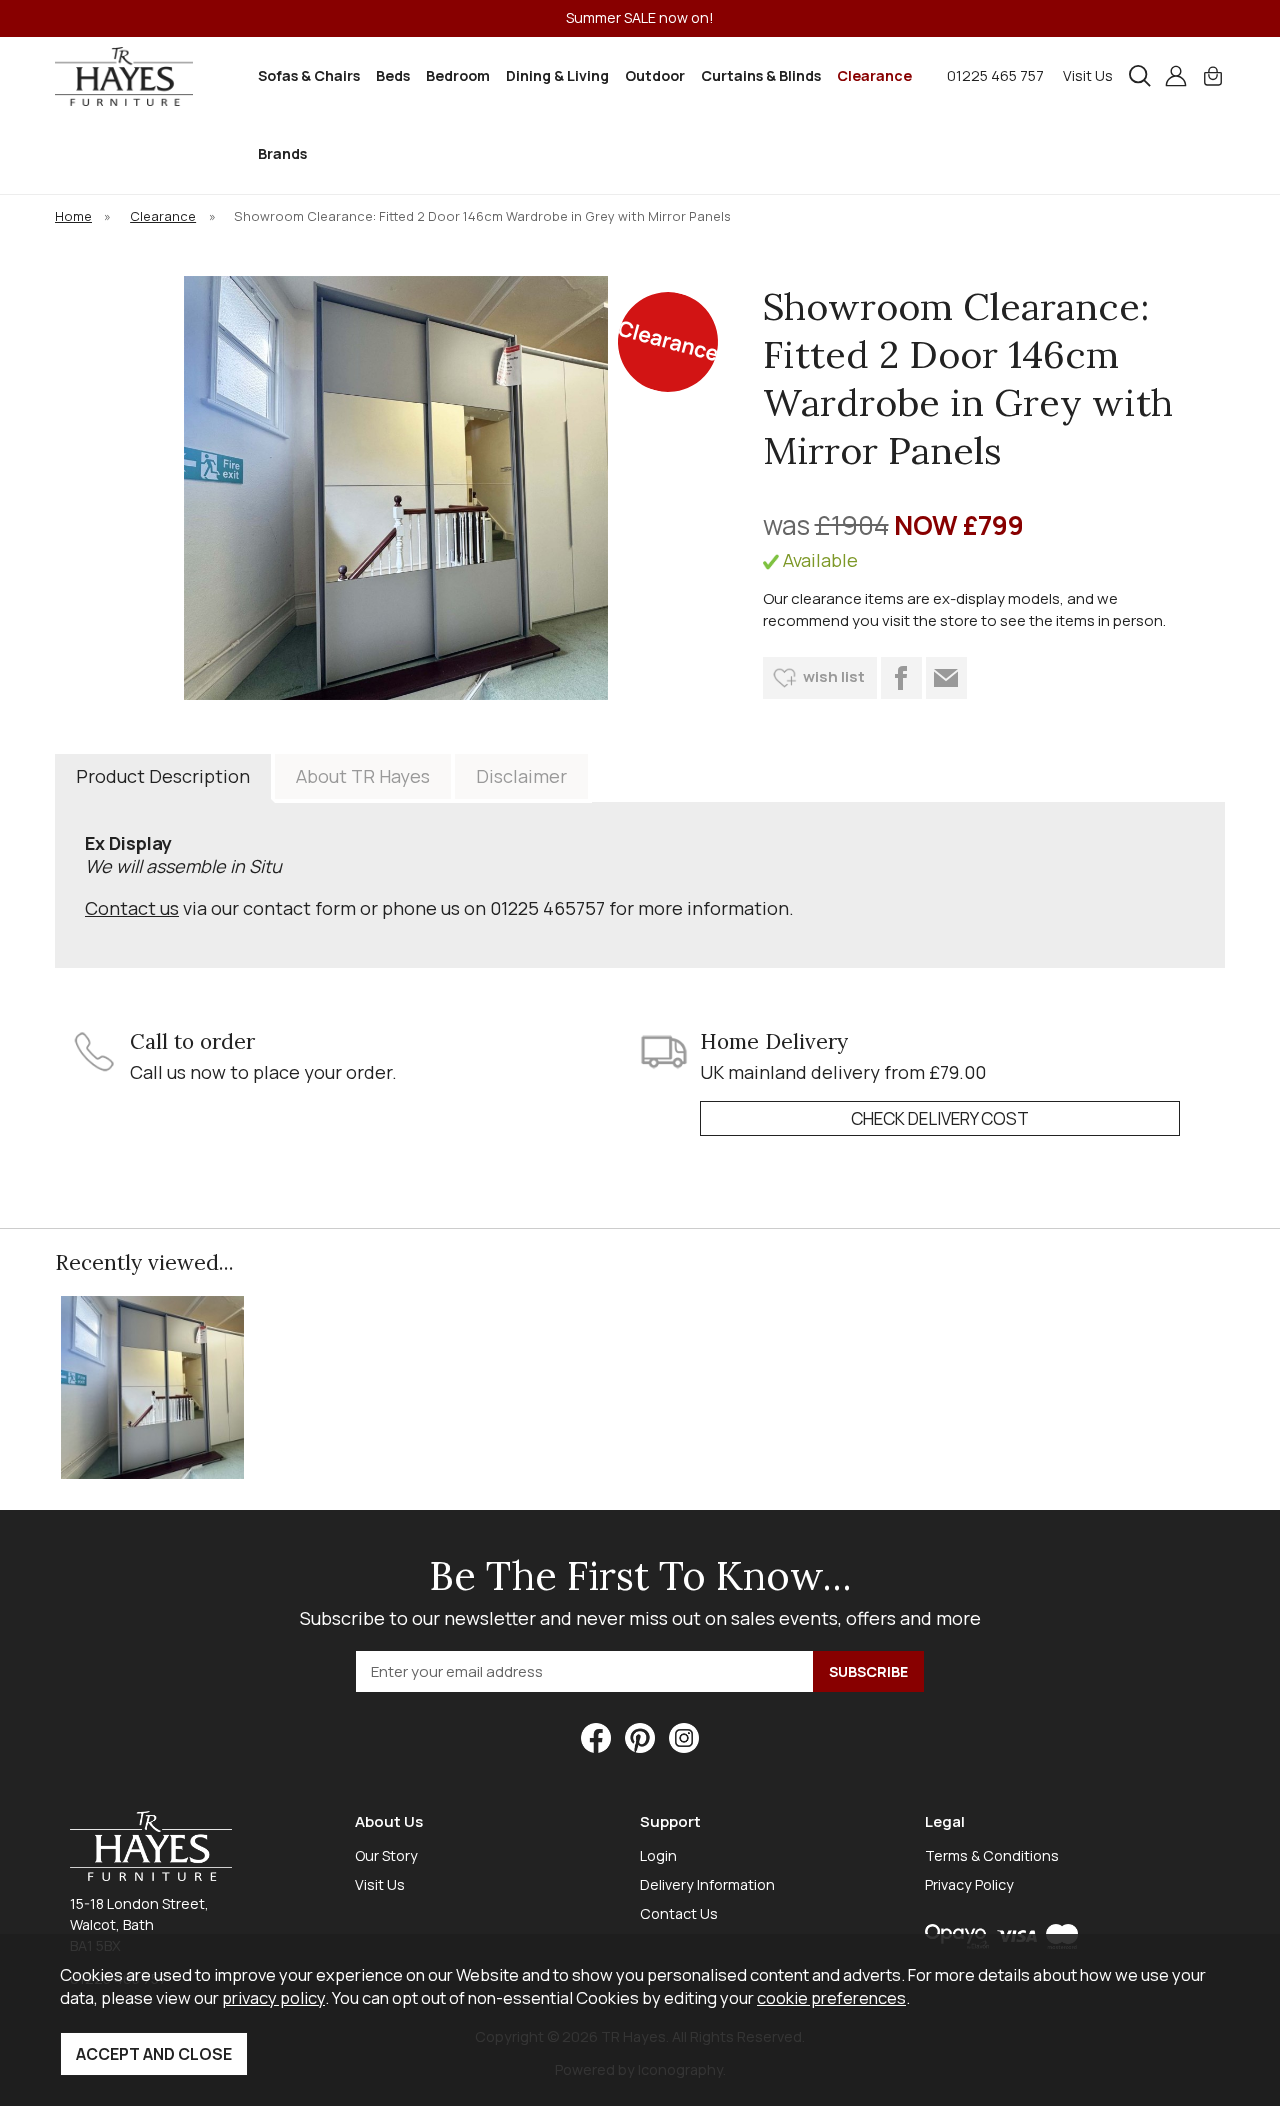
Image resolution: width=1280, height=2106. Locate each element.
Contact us (132, 908)
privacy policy (273, 1997)
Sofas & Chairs (309, 75)
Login (658, 1855)
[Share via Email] (946, 678)
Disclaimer (521, 776)
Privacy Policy (969, 1884)
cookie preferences (831, 1997)
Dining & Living (557, 75)
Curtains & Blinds (761, 75)
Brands (282, 153)
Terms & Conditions (992, 1855)
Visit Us (1088, 75)
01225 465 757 (995, 75)
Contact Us (679, 1913)
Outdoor (655, 75)
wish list (834, 676)
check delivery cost (940, 1118)
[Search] (1140, 76)
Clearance (874, 75)
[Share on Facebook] (901, 678)
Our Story (386, 1855)
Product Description (163, 776)
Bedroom (458, 75)
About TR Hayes (363, 776)
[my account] (1176, 76)
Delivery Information (707, 1884)
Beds (393, 75)
